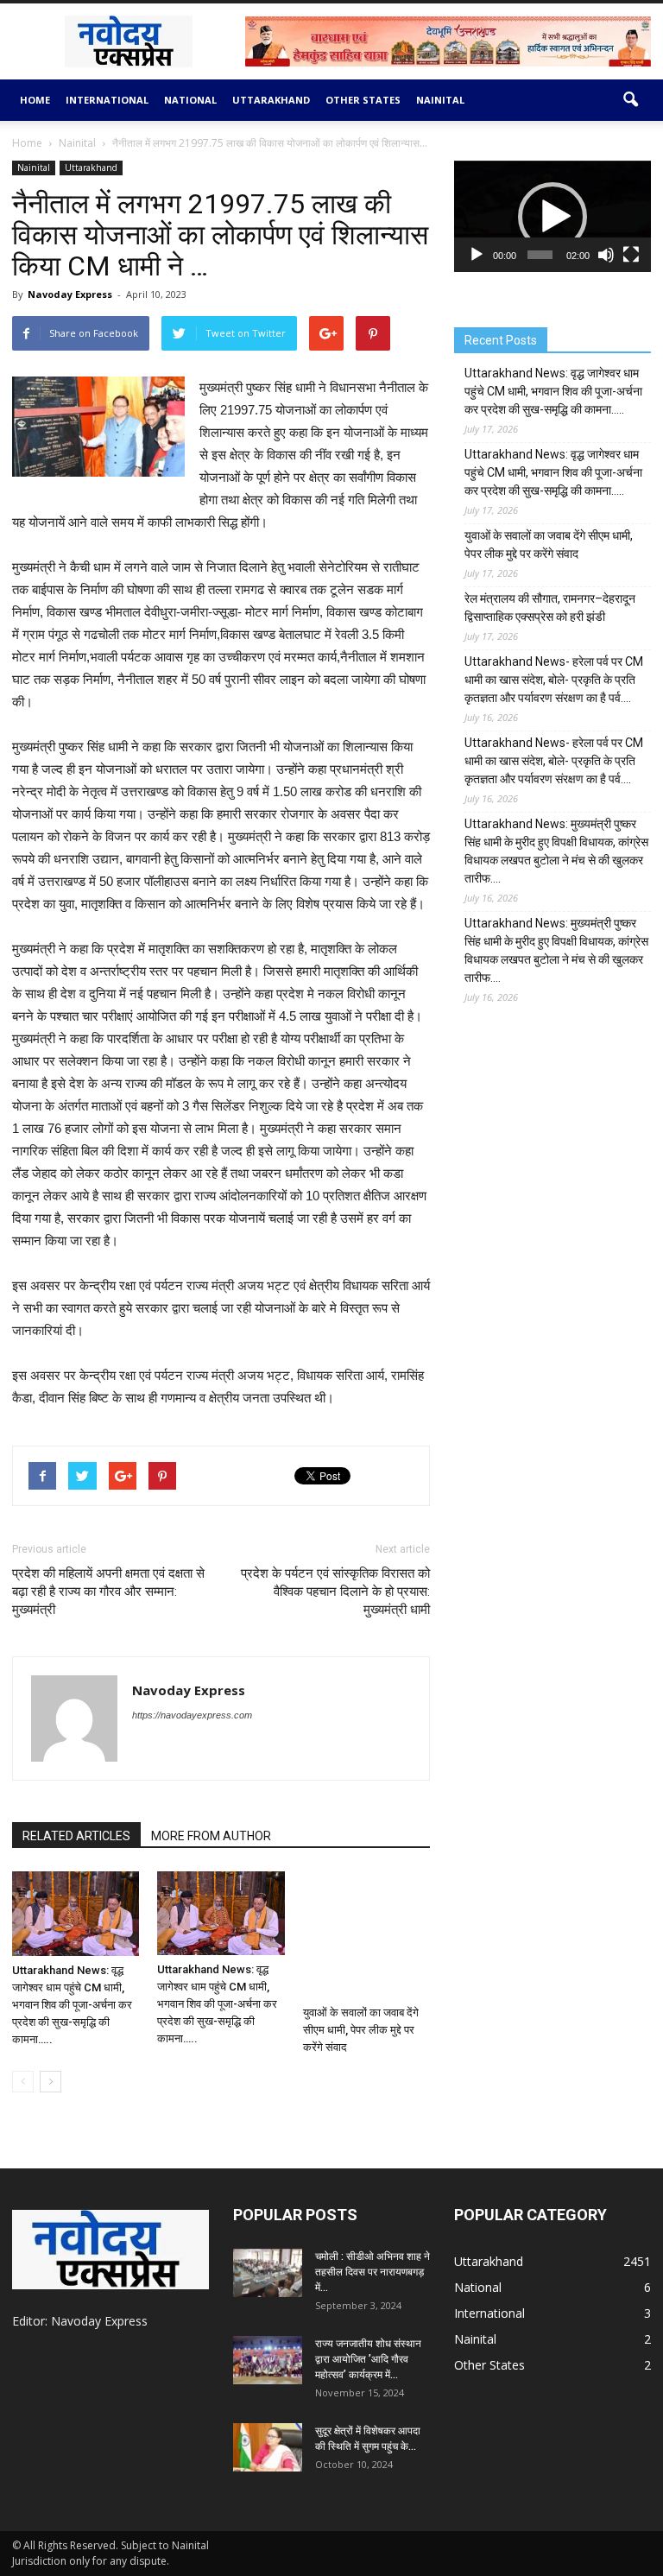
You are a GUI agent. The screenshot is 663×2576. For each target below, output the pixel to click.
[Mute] (606, 255)
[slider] (540, 255)
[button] (630, 100)
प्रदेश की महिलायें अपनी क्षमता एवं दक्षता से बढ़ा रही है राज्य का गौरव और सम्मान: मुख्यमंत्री (108, 1592)
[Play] (477, 255)
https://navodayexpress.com (192, 1715)
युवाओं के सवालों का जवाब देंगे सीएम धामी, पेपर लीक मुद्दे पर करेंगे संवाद (361, 2030)
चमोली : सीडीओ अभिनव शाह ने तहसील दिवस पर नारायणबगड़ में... (373, 2272)
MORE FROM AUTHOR (211, 1836)
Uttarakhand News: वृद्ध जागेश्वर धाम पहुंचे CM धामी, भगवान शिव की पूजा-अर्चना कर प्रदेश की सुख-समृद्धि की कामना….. (72, 2005)
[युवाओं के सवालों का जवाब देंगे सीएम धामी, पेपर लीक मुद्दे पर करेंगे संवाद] (366, 1935)
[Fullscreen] (631, 255)
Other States (363, 100)
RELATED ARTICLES (76, 1836)
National (190, 100)
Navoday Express (70, 294)
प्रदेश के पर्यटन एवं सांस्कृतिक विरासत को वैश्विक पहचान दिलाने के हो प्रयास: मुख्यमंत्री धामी (335, 1592)
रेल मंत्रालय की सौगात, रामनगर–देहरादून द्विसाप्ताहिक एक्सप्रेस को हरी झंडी (550, 608)
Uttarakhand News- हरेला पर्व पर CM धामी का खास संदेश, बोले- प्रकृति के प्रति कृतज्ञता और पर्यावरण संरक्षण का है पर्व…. (554, 680)
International (107, 100)
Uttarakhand (271, 100)
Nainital (440, 100)
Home (35, 100)
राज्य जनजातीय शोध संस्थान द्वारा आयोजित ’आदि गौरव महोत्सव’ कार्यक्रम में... (368, 2359)
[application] (552, 216)
